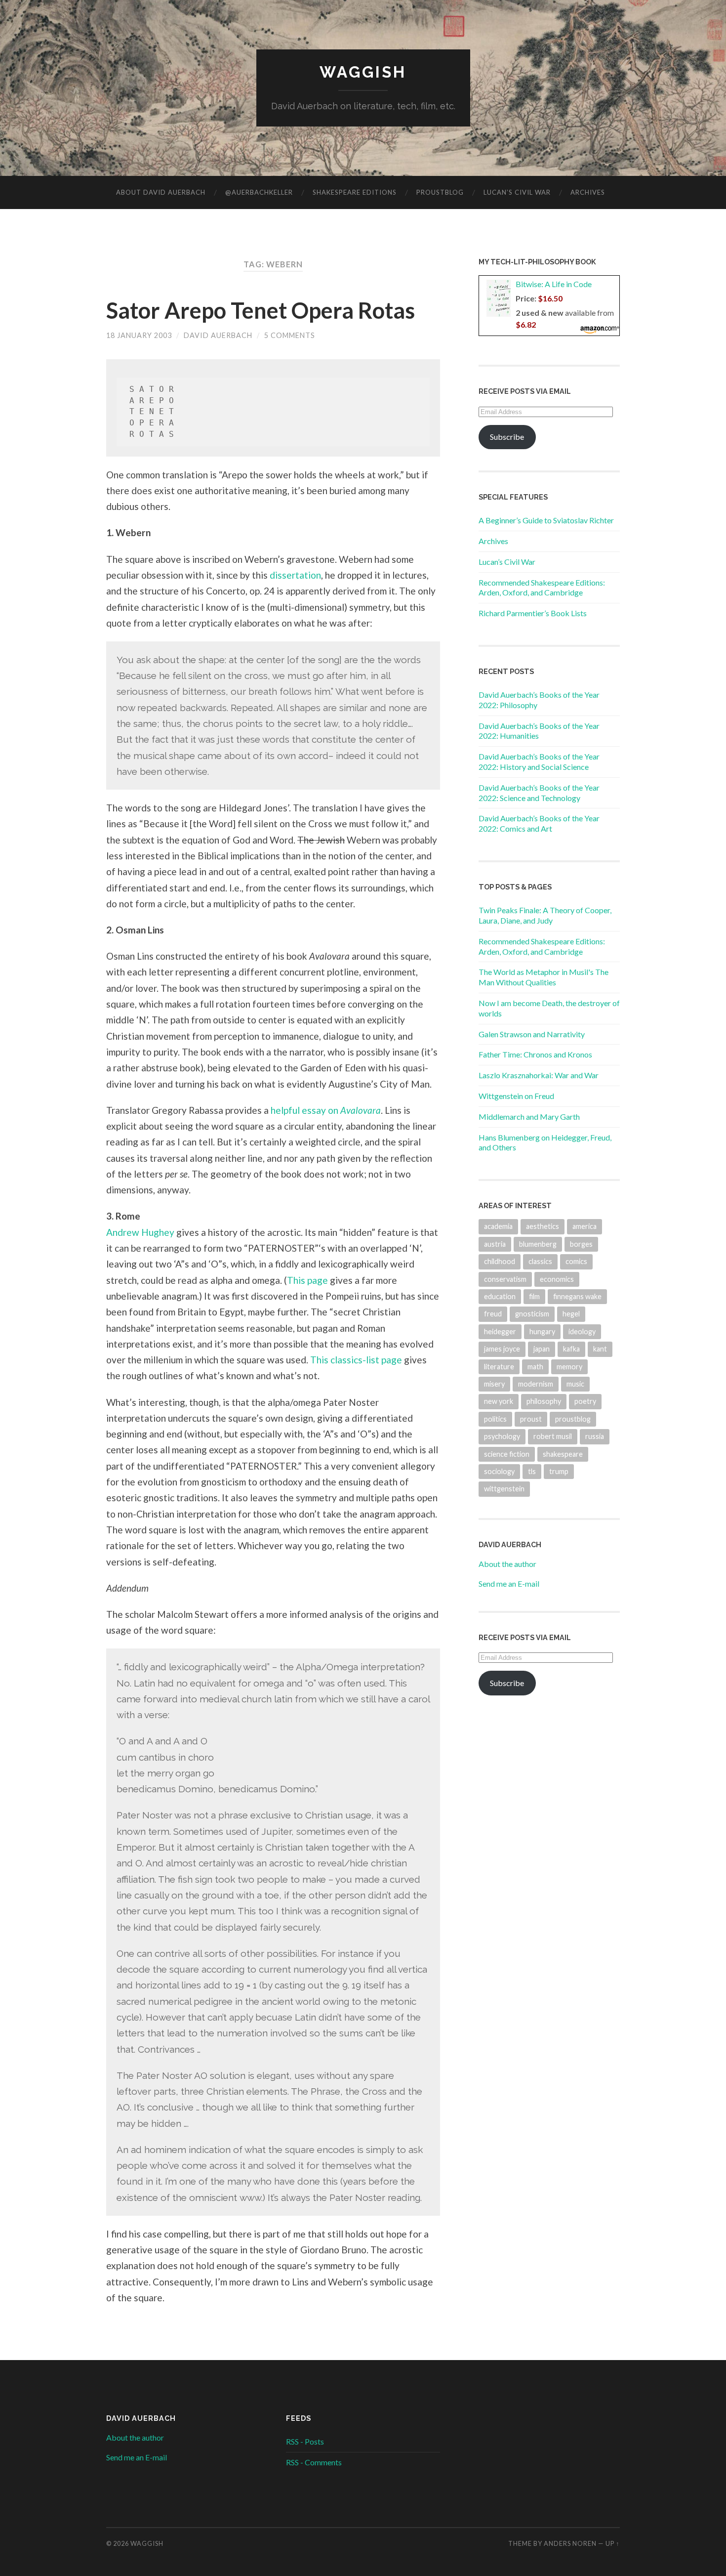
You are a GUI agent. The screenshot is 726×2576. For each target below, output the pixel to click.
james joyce (502, 1349)
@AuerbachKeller (259, 192)
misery (494, 1384)
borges (581, 1244)
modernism (536, 1384)
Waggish (363, 72)
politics (495, 1419)
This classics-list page (356, 1360)
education (500, 1296)
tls (532, 1471)
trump (559, 1471)
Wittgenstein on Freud (516, 1096)
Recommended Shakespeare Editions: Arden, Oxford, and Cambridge (542, 588)
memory (569, 1367)
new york (499, 1401)
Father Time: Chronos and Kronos (535, 1054)
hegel (571, 1314)
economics (557, 1279)
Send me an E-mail (509, 1584)
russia (595, 1436)
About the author (507, 1564)
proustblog (573, 1419)
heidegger (500, 1331)
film (534, 1296)
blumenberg (538, 1244)
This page (307, 1280)
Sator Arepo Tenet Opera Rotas (261, 310)
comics (576, 1261)
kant (600, 1349)
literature (499, 1367)
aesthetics (543, 1226)
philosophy (544, 1401)
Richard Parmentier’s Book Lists (533, 613)
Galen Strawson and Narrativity (532, 1034)
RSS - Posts (305, 2441)
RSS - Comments (314, 2462)
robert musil (553, 1436)
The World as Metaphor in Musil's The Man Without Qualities (544, 977)
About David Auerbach (161, 192)
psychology (502, 1436)
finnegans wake (577, 1296)
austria (495, 1244)
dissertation (295, 575)
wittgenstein (504, 1489)
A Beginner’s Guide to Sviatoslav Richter (546, 520)
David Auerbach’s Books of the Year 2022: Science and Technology (539, 793)
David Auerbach (218, 335)
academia (498, 1226)
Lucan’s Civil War (517, 192)
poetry (585, 1401)
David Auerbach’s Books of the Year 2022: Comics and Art (539, 823)
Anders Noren (570, 2543)
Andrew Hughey (140, 1232)
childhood (500, 1261)
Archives (588, 192)
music (575, 1384)
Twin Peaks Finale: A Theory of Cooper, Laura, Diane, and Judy (545, 915)
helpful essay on (326, 1110)
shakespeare (563, 1454)
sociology (499, 1471)
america (585, 1226)
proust (531, 1419)
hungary (542, 1331)
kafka (571, 1349)
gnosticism (532, 1314)
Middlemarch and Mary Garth (529, 1117)
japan (542, 1349)
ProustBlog (440, 192)
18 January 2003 (139, 335)
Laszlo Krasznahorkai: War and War (539, 1075)
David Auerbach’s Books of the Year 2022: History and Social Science (539, 761)
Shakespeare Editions (355, 192)
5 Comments (290, 335)
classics (540, 1261)
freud (493, 1314)
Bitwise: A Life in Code (554, 284)
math (535, 1367)
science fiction (507, 1454)
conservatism (505, 1279)
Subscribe (507, 437)
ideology (582, 1331)
